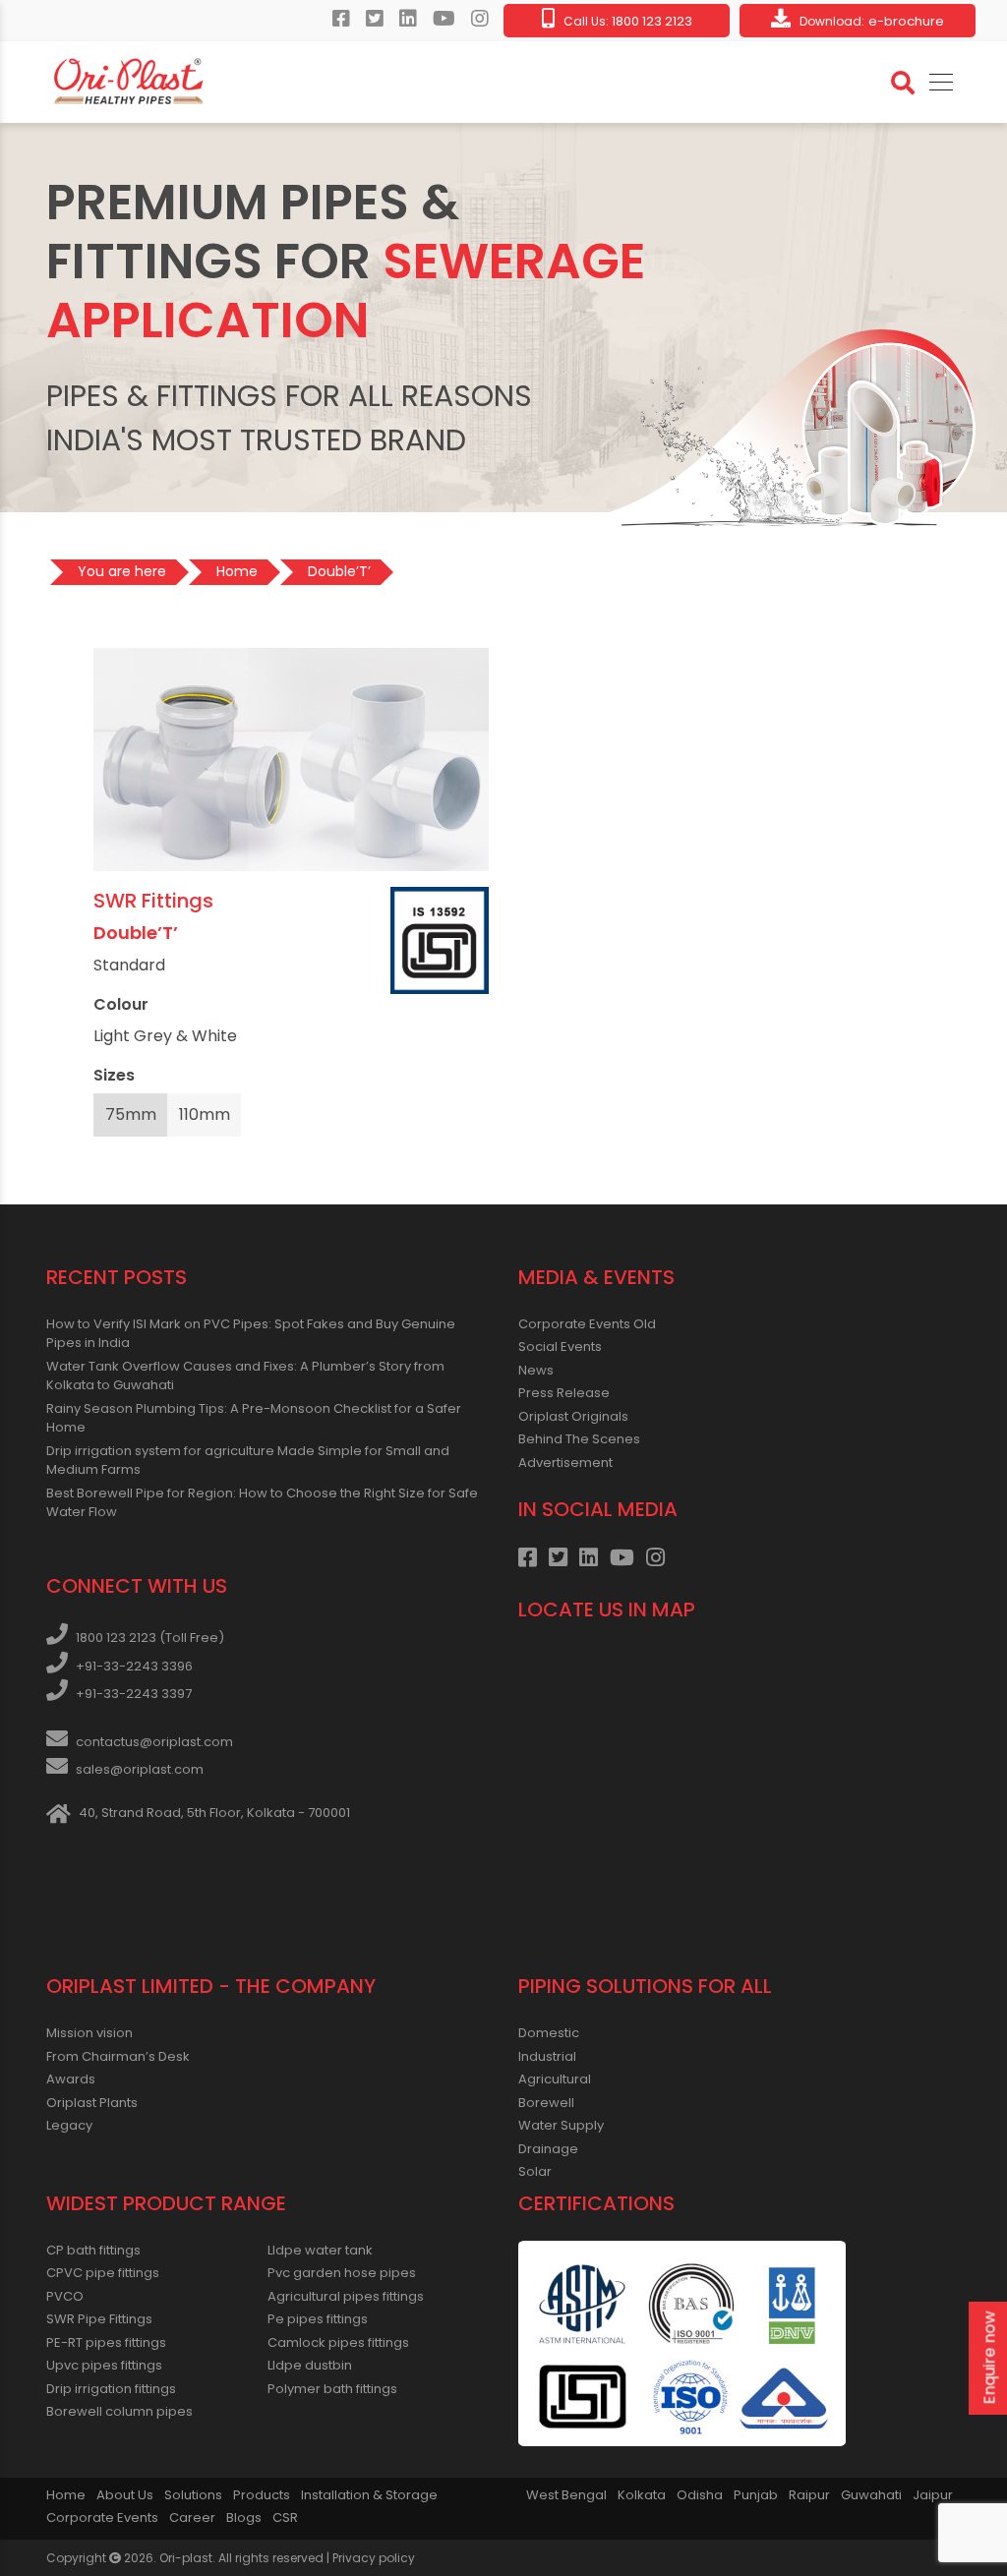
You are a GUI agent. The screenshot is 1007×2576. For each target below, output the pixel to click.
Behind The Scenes (579, 1439)
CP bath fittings (93, 2250)
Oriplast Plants (92, 2103)
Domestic (549, 2033)
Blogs (244, 2517)
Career (192, 2517)
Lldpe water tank (320, 2250)
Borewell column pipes (119, 2411)
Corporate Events (102, 2517)
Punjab (756, 2495)
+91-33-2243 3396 (134, 1666)
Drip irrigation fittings (111, 2389)
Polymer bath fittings (332, 2389)
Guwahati (871, 2495)
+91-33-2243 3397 (134, 1694)
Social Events (560, 1347)
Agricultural (555, 2079)
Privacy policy (374, 2558)
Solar (535, 2171)
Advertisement (565, 1463)
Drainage (548, 2149)
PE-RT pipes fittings (106, 2342)
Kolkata (642, 2495)
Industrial (547, 2056)
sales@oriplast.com (140, 1769)
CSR (285, 2517)
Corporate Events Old (587, 1324)
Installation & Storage (369, 2495)
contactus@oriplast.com (154, 1742)
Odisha (700, 2495)
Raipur (809, 2495)
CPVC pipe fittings (103, 2273)
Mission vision (89, 2033)
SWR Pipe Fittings (99, 2319)
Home (66, 2495)
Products (262, 2495)
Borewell (546, 2103)
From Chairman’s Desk (118, 2056)
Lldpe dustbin (310, 2365)
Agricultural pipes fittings (346, 2296)
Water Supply (561, 2125)
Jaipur (933, 2495)
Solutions (193, 2495)
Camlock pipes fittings (338, 2342)
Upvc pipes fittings (104, 2365)
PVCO (65, 2296)
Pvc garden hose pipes (342, 2273)
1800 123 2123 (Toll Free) (150, 1638)
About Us (125, 2495)
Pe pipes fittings (318, 2319)
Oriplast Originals (573, 1416)
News (536, 1370)
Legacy (69, 2125)
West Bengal (566, 2495)
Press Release (564, 1393)
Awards (71, 2079)
